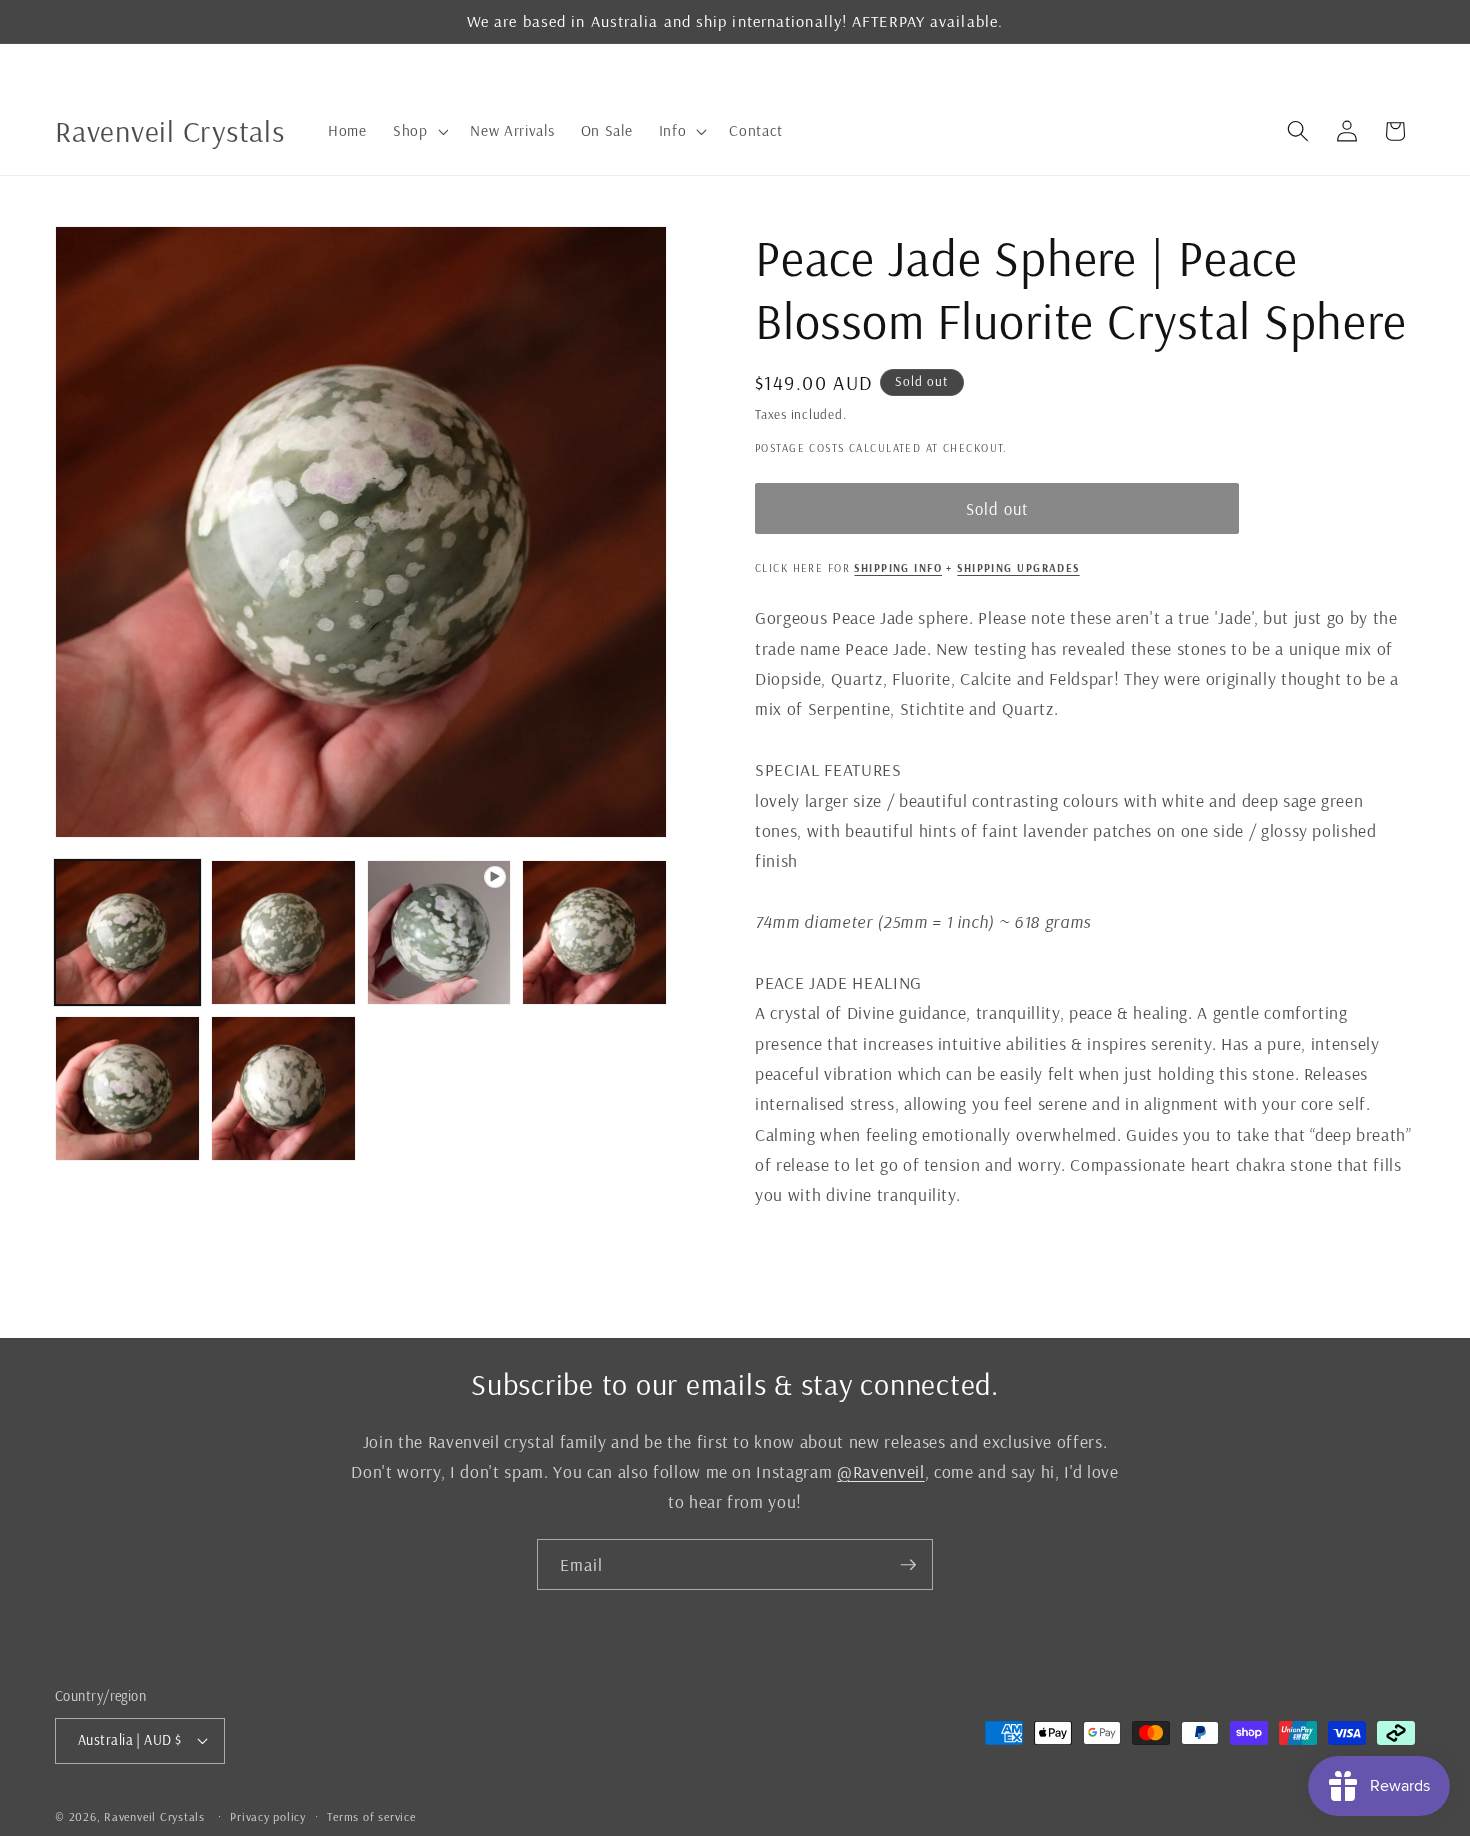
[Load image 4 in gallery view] (127, 1088)
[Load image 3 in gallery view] (594, 932)
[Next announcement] (1410, 65)
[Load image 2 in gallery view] (283, 932)
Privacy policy (268, 1816)
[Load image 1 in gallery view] (127, 932)
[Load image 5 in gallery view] (283, 1088)
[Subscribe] (908, 1565)
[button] (419, 131)
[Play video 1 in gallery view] (439, 932)
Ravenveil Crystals (154, 1816)
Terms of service (371, 1816)
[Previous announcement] (61, 65)
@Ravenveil (881, 1471)
